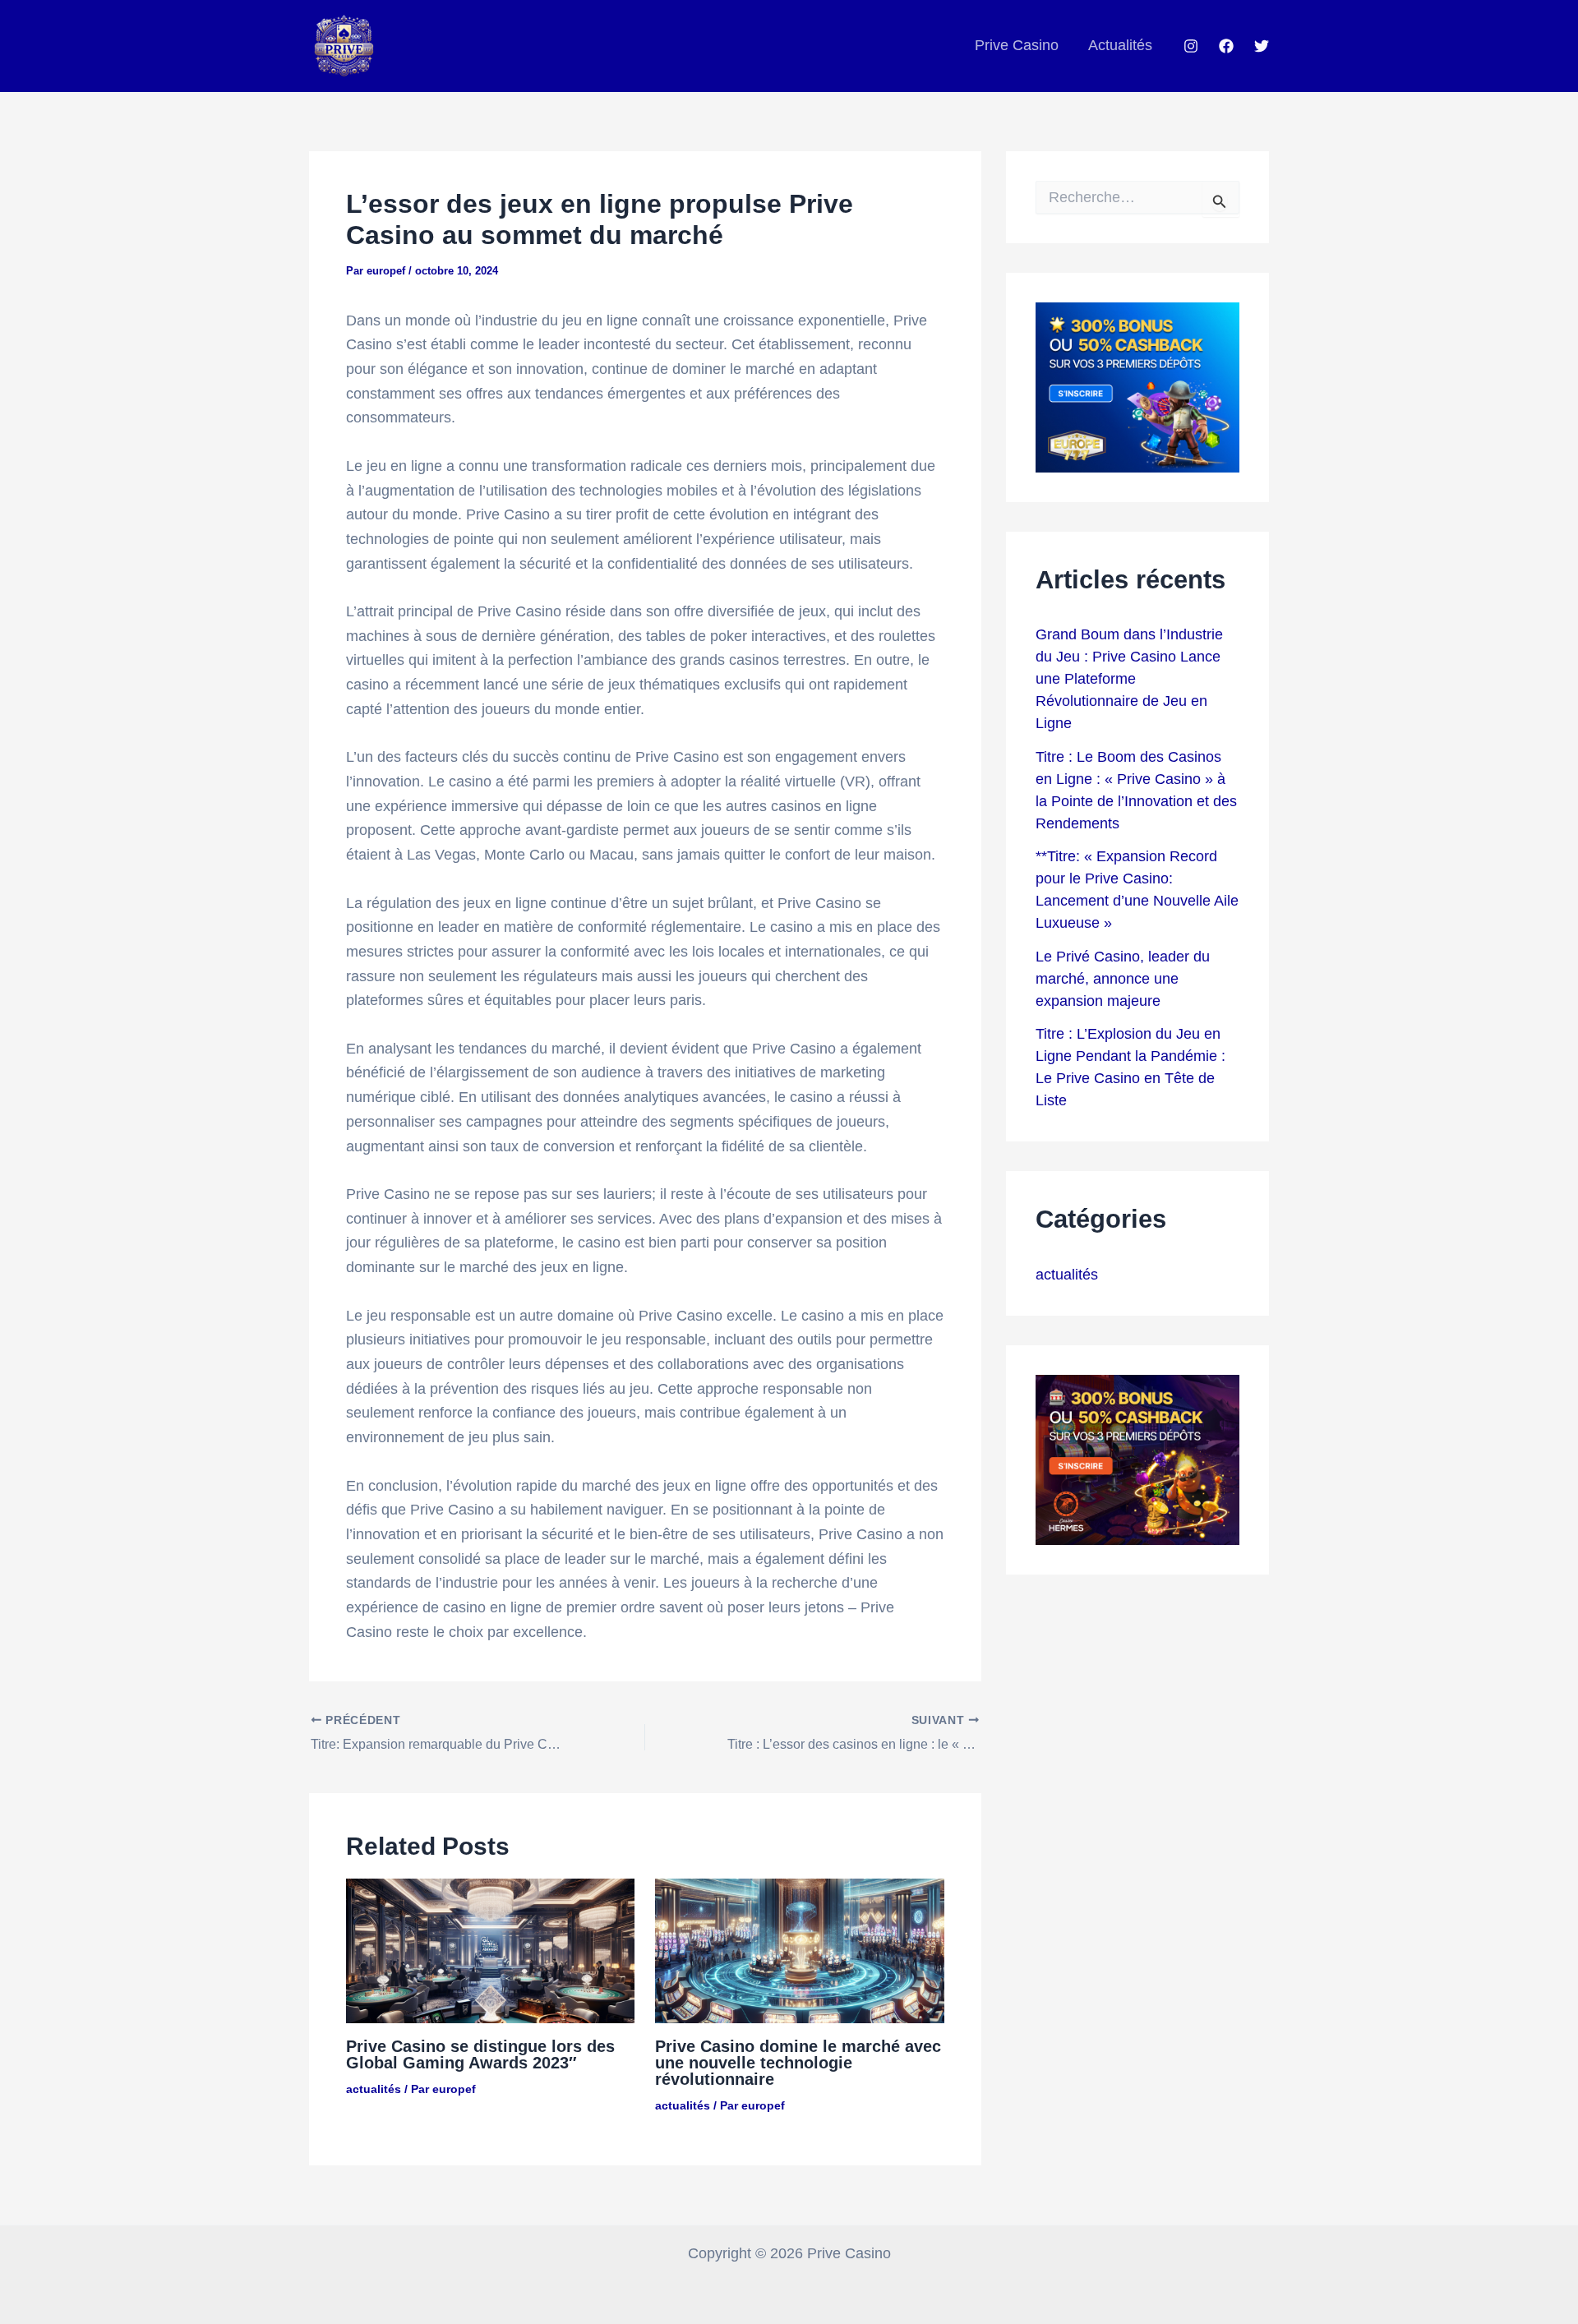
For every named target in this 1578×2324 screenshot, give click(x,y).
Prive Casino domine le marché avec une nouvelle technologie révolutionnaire (798, 2063)
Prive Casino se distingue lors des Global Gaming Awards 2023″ (480, 2054)
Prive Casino (1017, 45)
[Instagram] (1191, 46)
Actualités (1120, 45)
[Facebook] (1226, 46)
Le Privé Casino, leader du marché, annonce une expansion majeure (1123, 979)
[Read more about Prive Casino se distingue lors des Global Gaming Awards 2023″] (490, 1950)
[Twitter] (1262, 46)
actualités (374, 2089)
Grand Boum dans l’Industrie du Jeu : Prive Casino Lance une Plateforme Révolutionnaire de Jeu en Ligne (1129, 679)
